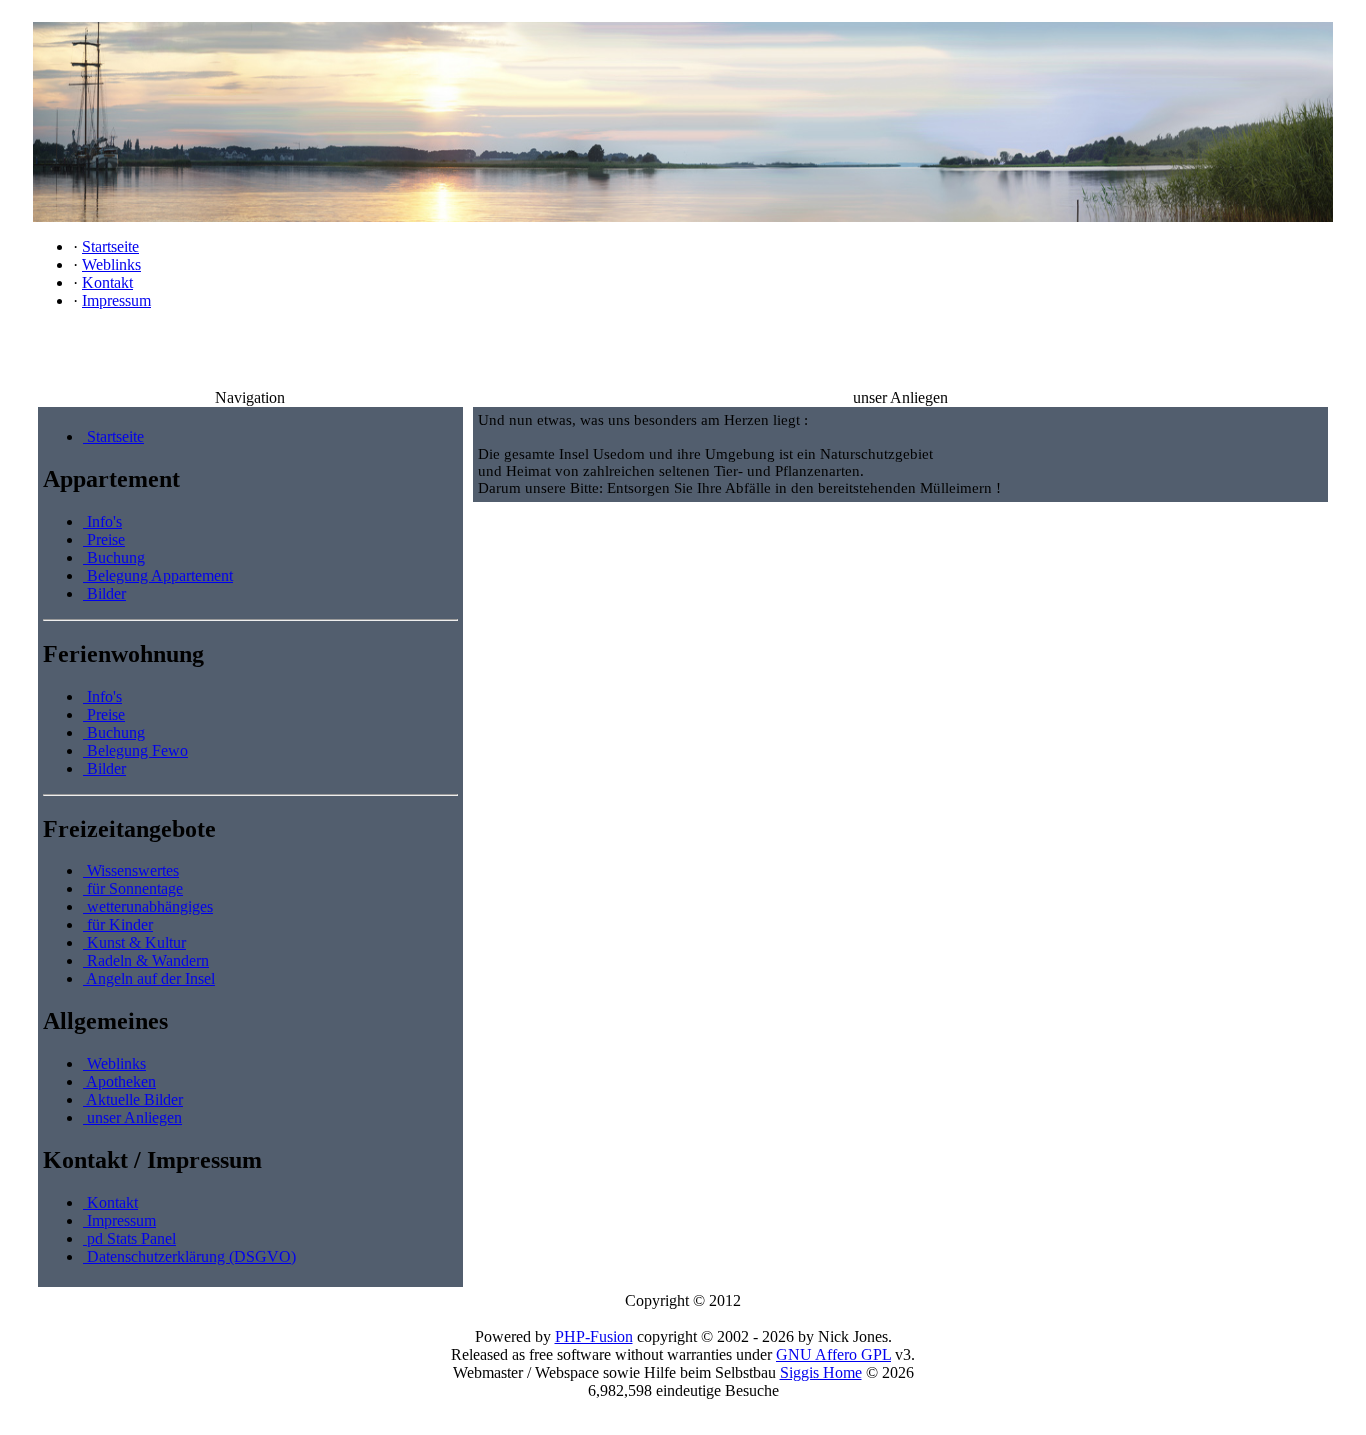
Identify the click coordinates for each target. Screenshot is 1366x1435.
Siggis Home (821, 1372)
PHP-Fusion (594, 1336)
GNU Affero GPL (833, 1354)
